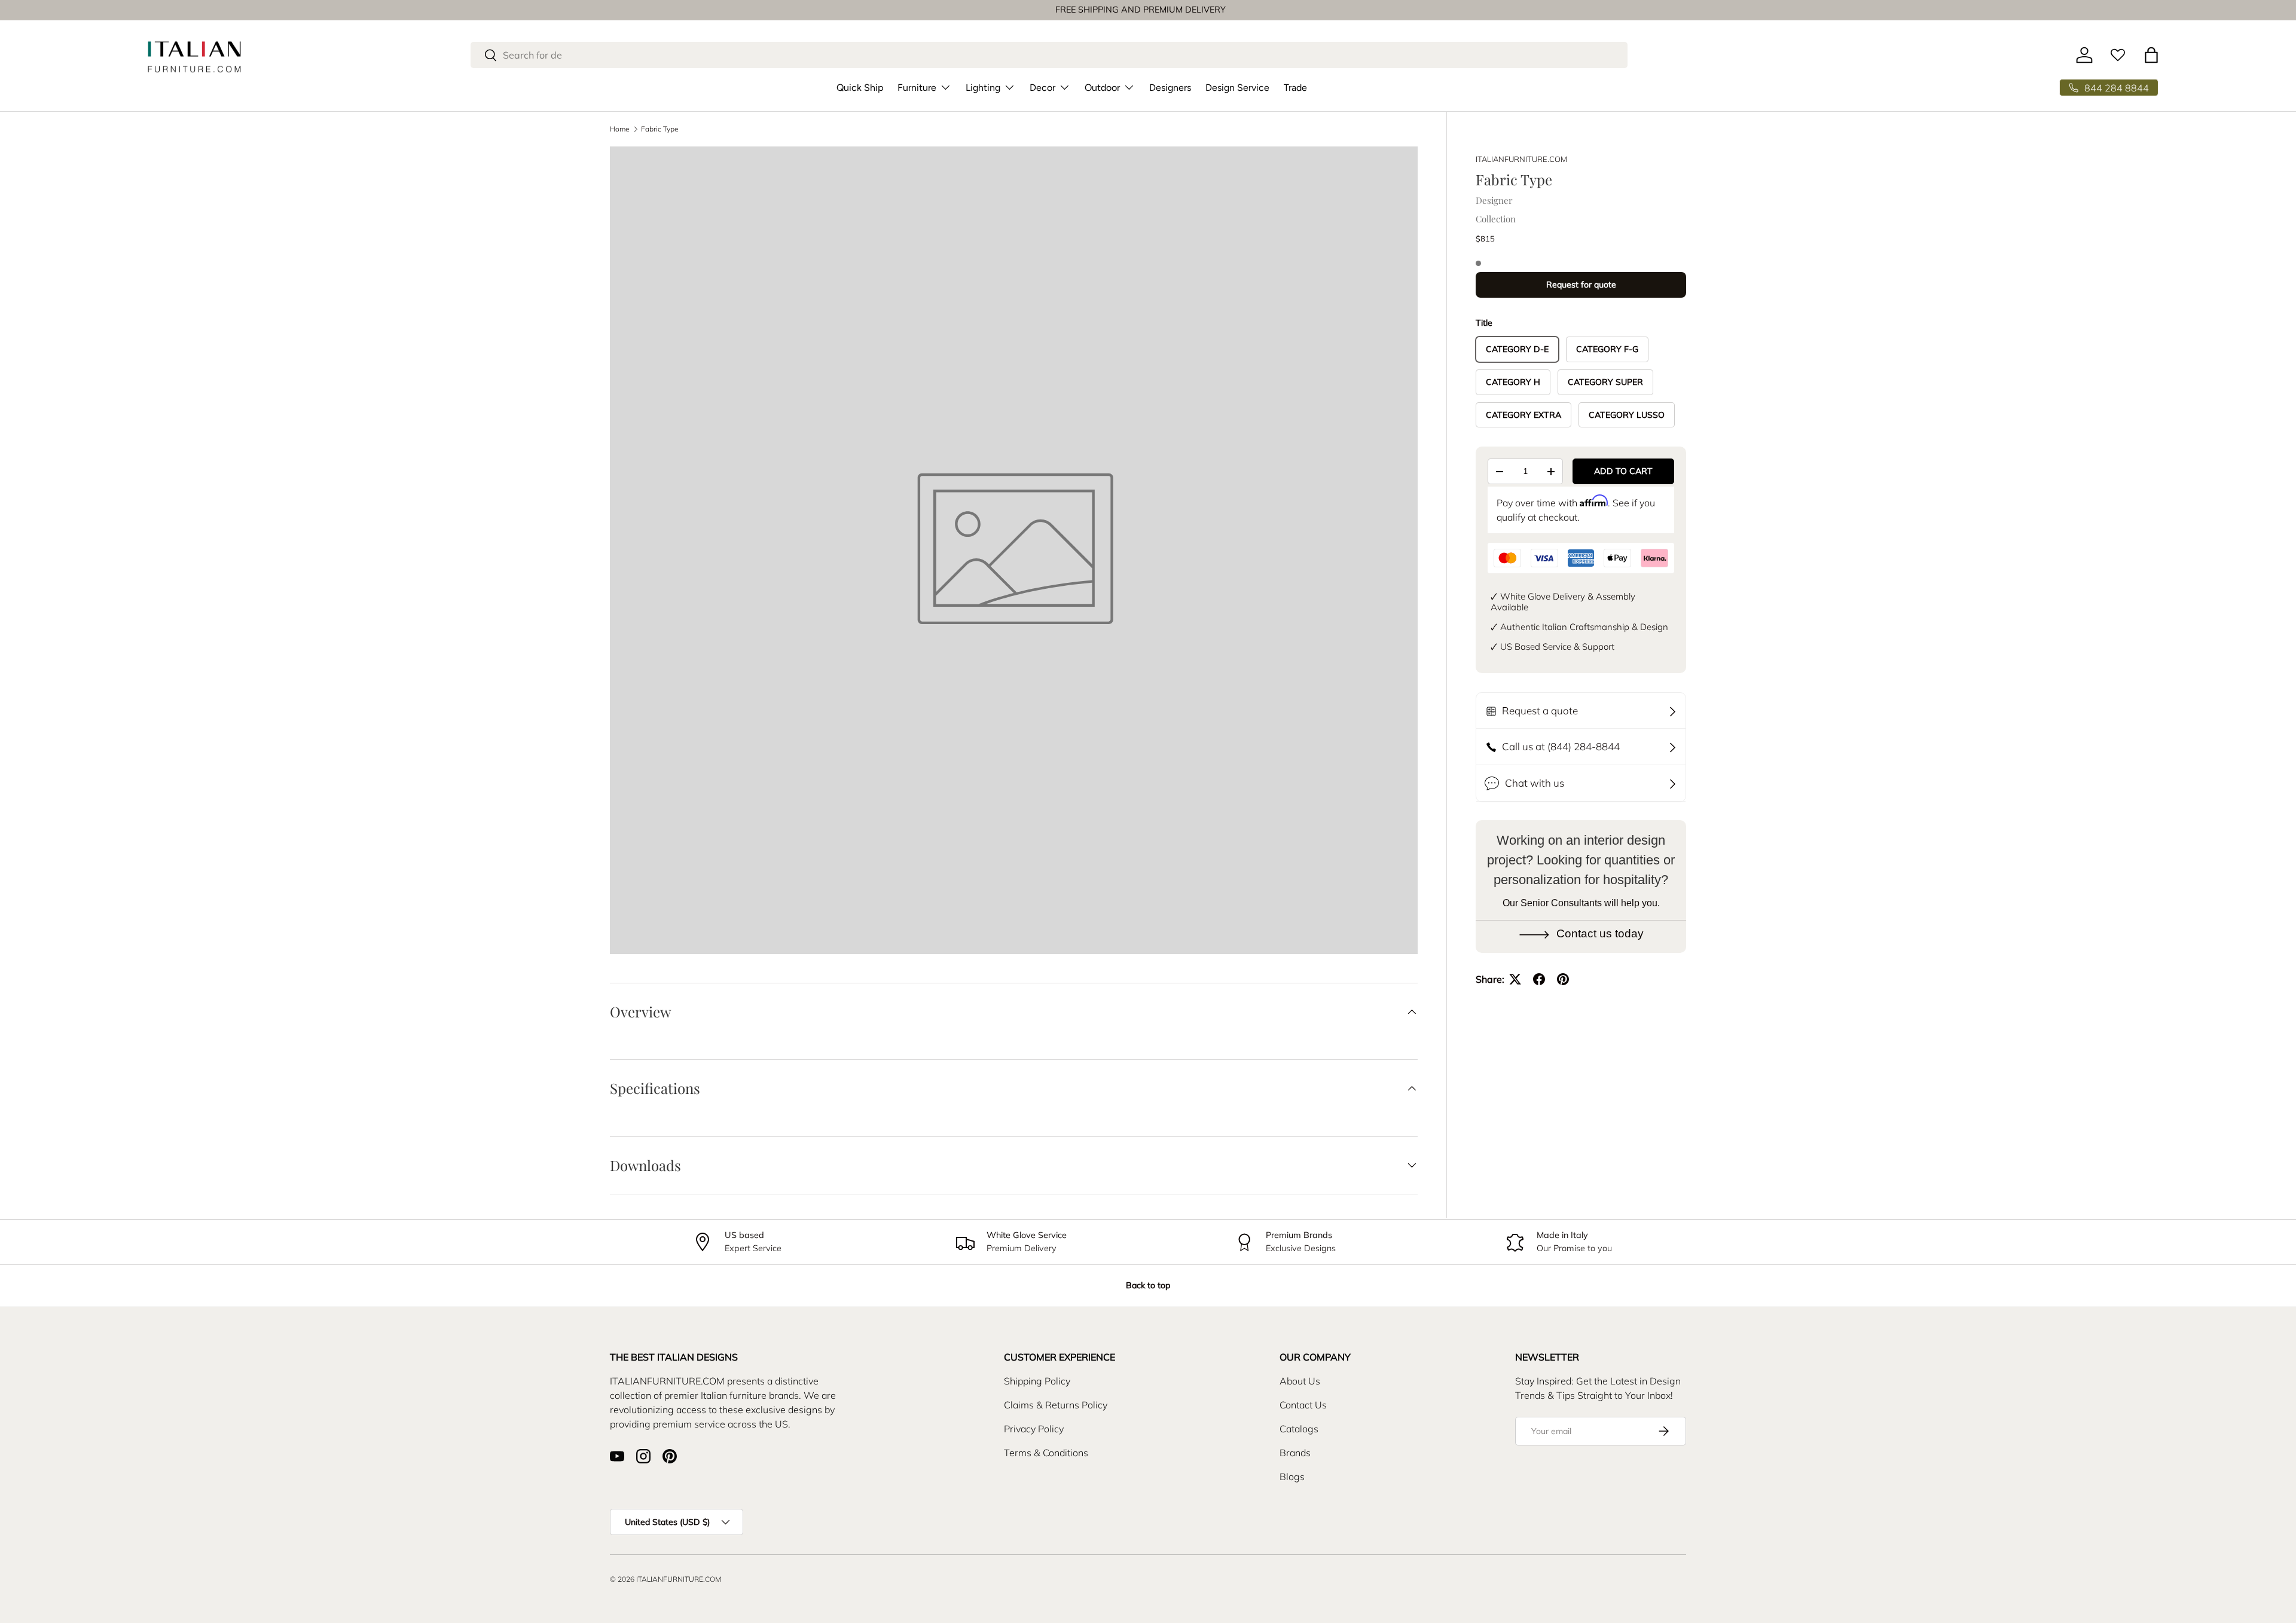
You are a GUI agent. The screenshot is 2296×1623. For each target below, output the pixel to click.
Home (620, 129)
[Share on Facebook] (1539, 979)
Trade (1295, 88)
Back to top (1148, 1285)
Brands (1295, 1453)
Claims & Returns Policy (1056, 1405)
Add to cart (1623, 471)
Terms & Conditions (1046, 1453)
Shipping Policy (1037, 1381)
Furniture (917, 88)
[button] (2151, 55)
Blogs (1292, 1477)
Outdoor (1102, 88)
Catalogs (1299, 1429)
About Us (1300, 1381)
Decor (1042, 88)
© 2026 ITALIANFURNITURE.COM (665, 1579)
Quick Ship (860, 88)
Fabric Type (660, 129)
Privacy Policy (1034, 1429)
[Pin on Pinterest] (1563, 979)
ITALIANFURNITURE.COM (1521, 159)
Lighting (983, 88)
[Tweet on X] (1515, 979)
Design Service (1237, 88)
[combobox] (1049, 55)
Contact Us (1303, 1405)
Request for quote (1581, 285)
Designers (1170, 88)
